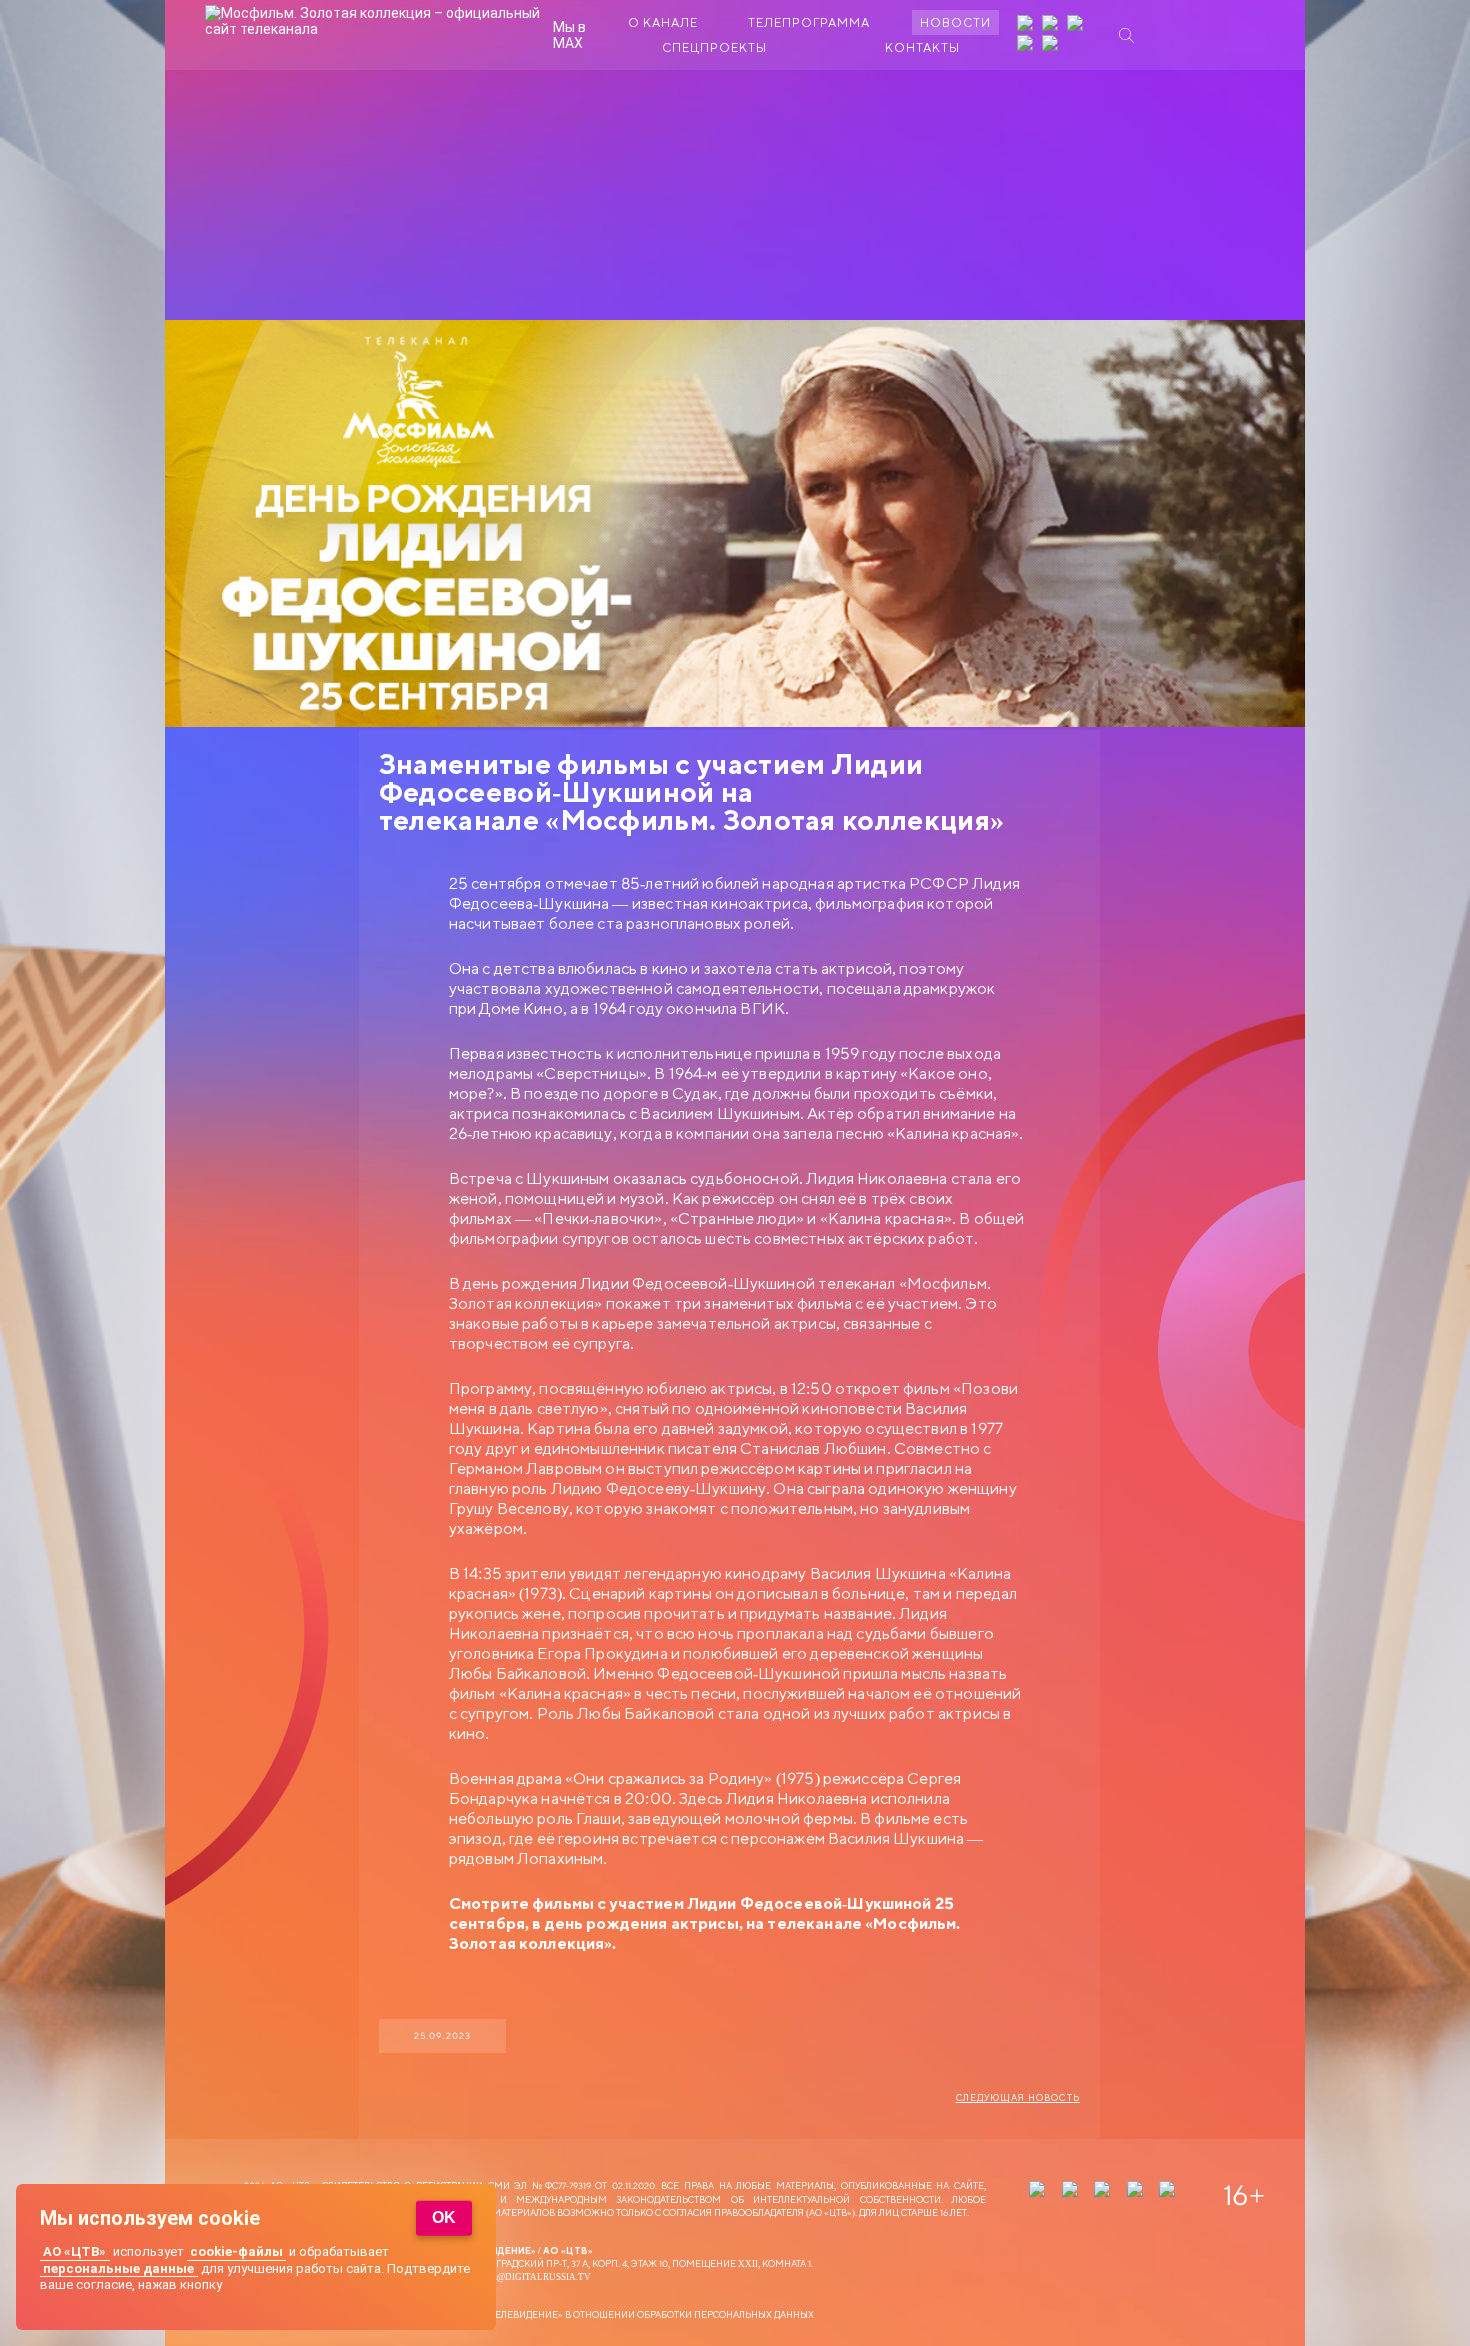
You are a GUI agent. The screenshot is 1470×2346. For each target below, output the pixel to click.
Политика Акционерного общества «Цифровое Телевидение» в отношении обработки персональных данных (529, 2314)
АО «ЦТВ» (74, 2251)
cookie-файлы (236, 2251)
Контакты (922, 47)
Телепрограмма (809, 22)
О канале (663, 22)
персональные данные (118, 2268)
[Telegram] (1027, 45)
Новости (955, 22)
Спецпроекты (714, 47)
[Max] (1052, 45)
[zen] (1027, 25)
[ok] (1077, 25)
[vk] (1052, 25)
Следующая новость (1018, 2098)
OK (444, 2217)
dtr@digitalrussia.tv (534, 2276)
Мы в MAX (569, 35)
